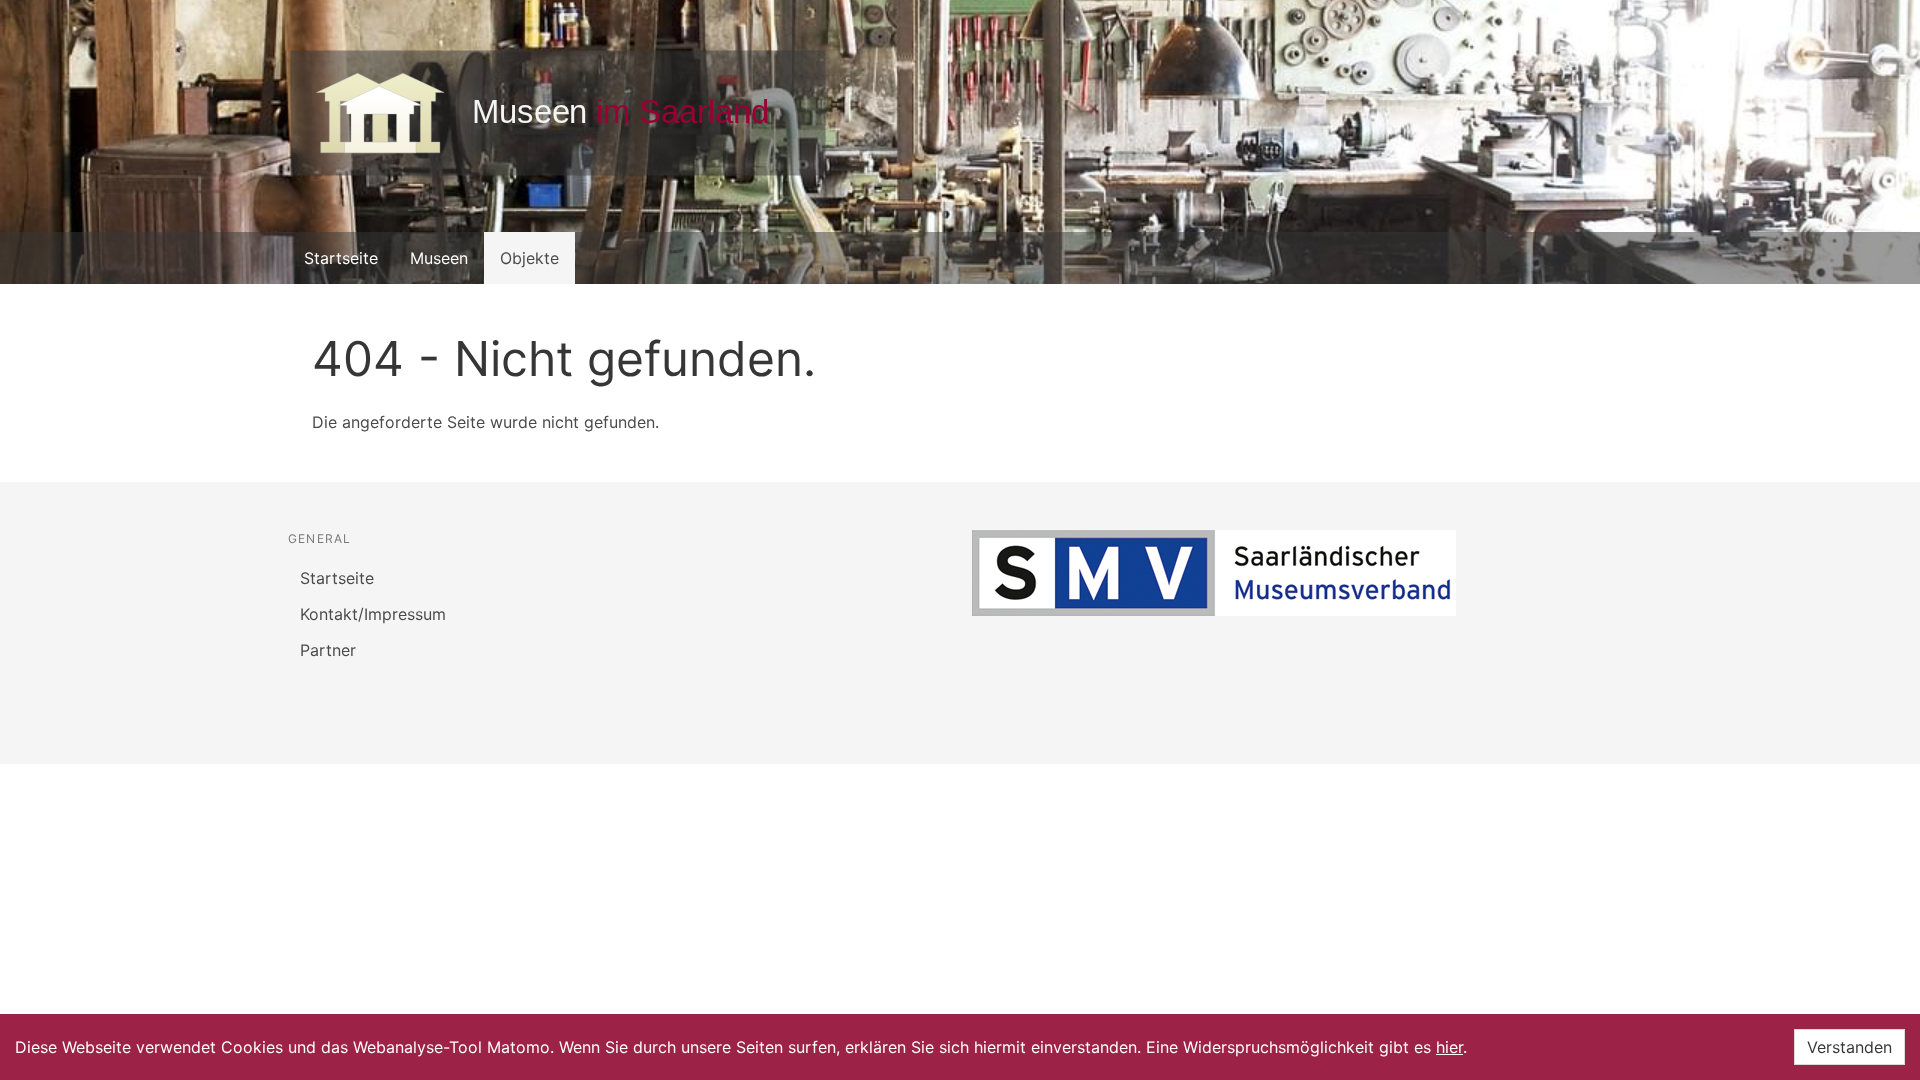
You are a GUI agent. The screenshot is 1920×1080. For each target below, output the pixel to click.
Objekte (529, 258)
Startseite (341, 258)
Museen (439, 258)
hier (1449, 1047)
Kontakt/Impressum (373, 614)
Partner (328, 650)
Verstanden (1849, 1047)
